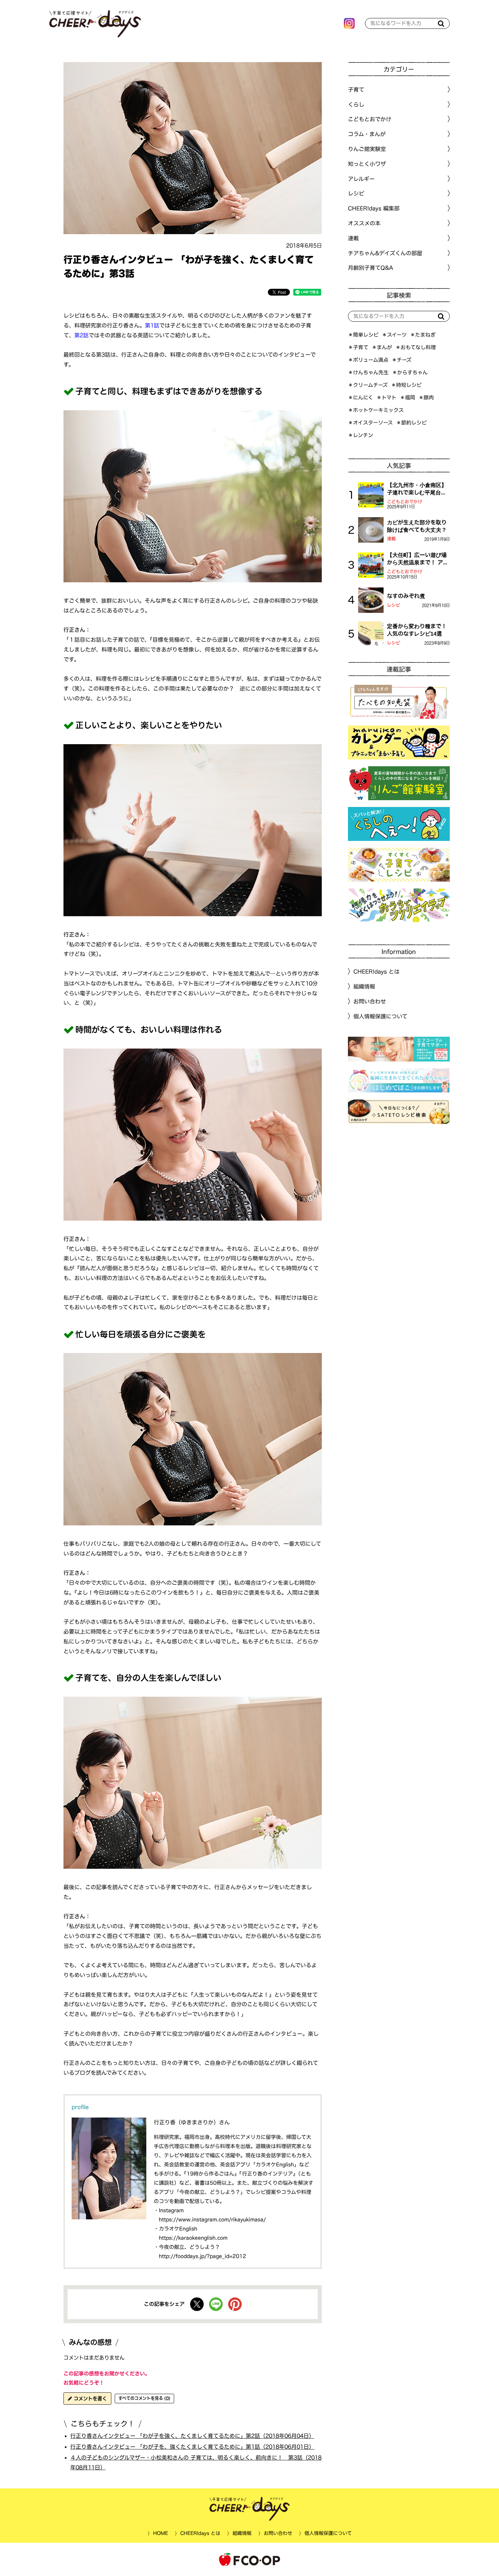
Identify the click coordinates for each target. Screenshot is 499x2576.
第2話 (81, 335)
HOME (160, 2533)
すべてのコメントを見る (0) (144, 2398)
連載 (353, 238)
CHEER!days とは (376, 972)
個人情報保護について (380, 1016)
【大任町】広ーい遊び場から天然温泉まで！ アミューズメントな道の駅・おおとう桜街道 (418, 559)
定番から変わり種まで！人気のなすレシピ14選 (417, 630)
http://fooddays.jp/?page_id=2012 (202, 2256)
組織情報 (364, 986)
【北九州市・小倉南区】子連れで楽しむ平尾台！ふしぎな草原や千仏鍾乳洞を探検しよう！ (417, 489)
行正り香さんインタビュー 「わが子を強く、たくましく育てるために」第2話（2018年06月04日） (192, 2436)
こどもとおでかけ (405, 502)
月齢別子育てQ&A (371, 268)
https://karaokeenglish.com (193, 2238)
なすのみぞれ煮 (406, 596)
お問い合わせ (370, 1001)
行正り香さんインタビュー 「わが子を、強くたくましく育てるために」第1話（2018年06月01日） (192, 2447)
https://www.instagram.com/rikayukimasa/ (212, 2220)
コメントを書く (89, 2399)
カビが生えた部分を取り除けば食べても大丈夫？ (417, 526)
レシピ (394, 605)
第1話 (152, 325)
